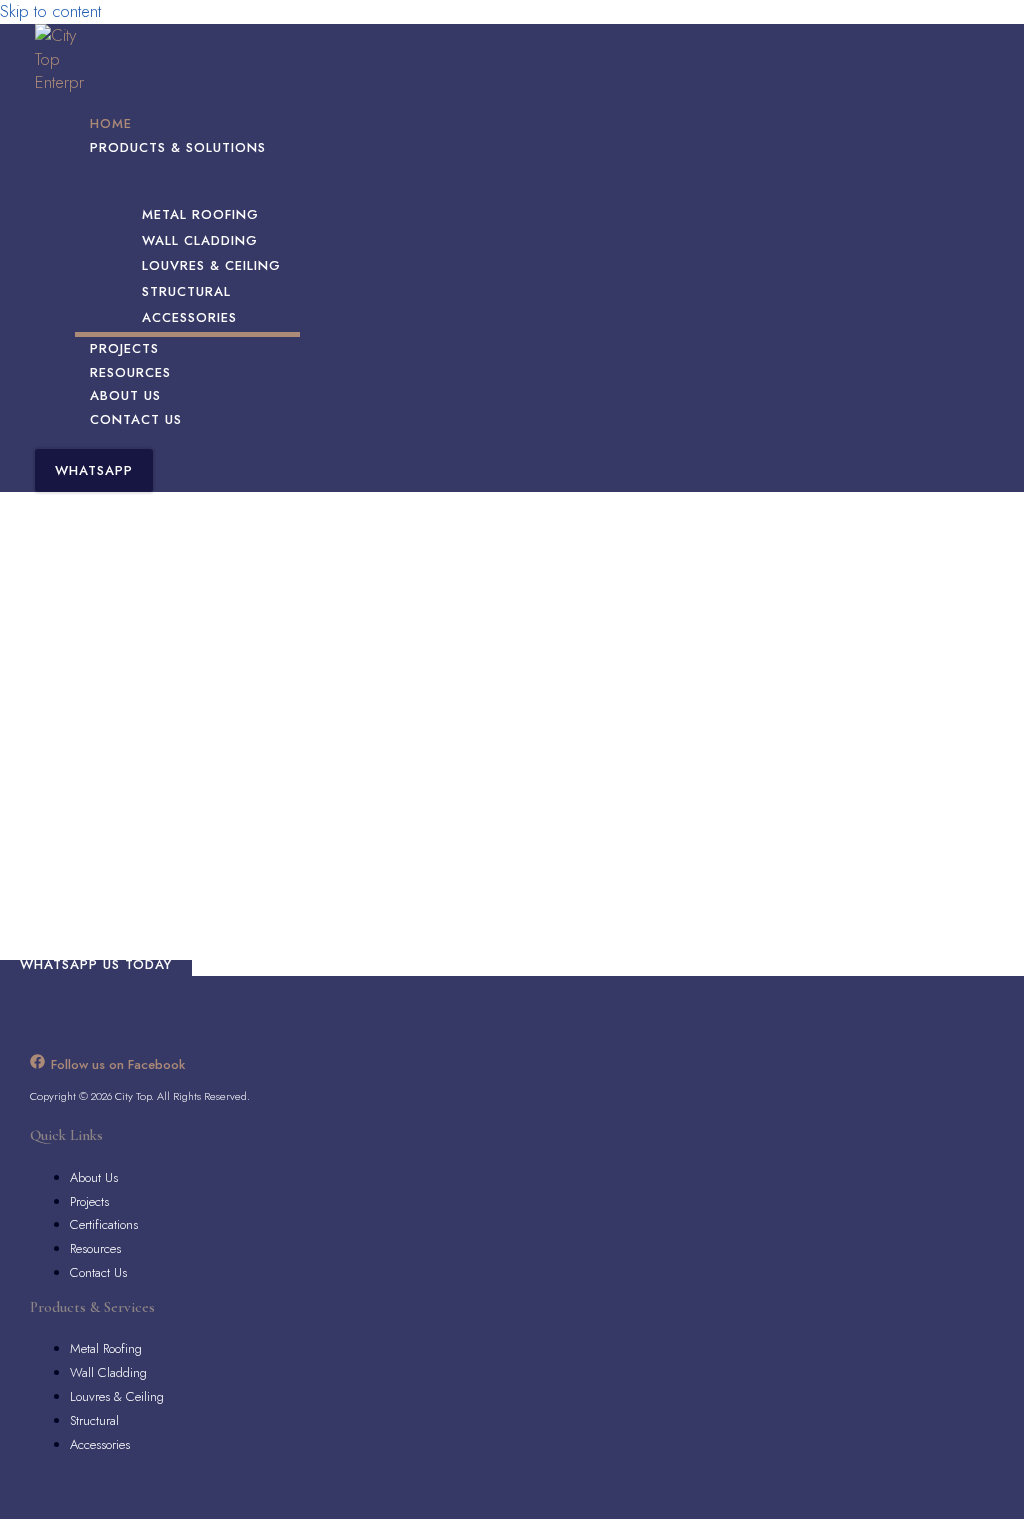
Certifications (104, 1224)
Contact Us (98, 1272)
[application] (275, 148)
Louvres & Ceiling (117, 1396)
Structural (94, 1420)
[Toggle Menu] (187, 181)
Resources (95, 1248)
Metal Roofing (106, 1348)
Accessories (100, 1444)
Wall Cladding (108, 1372)
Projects (89, 1201)
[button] (94, 470)
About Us (94, 1177)
